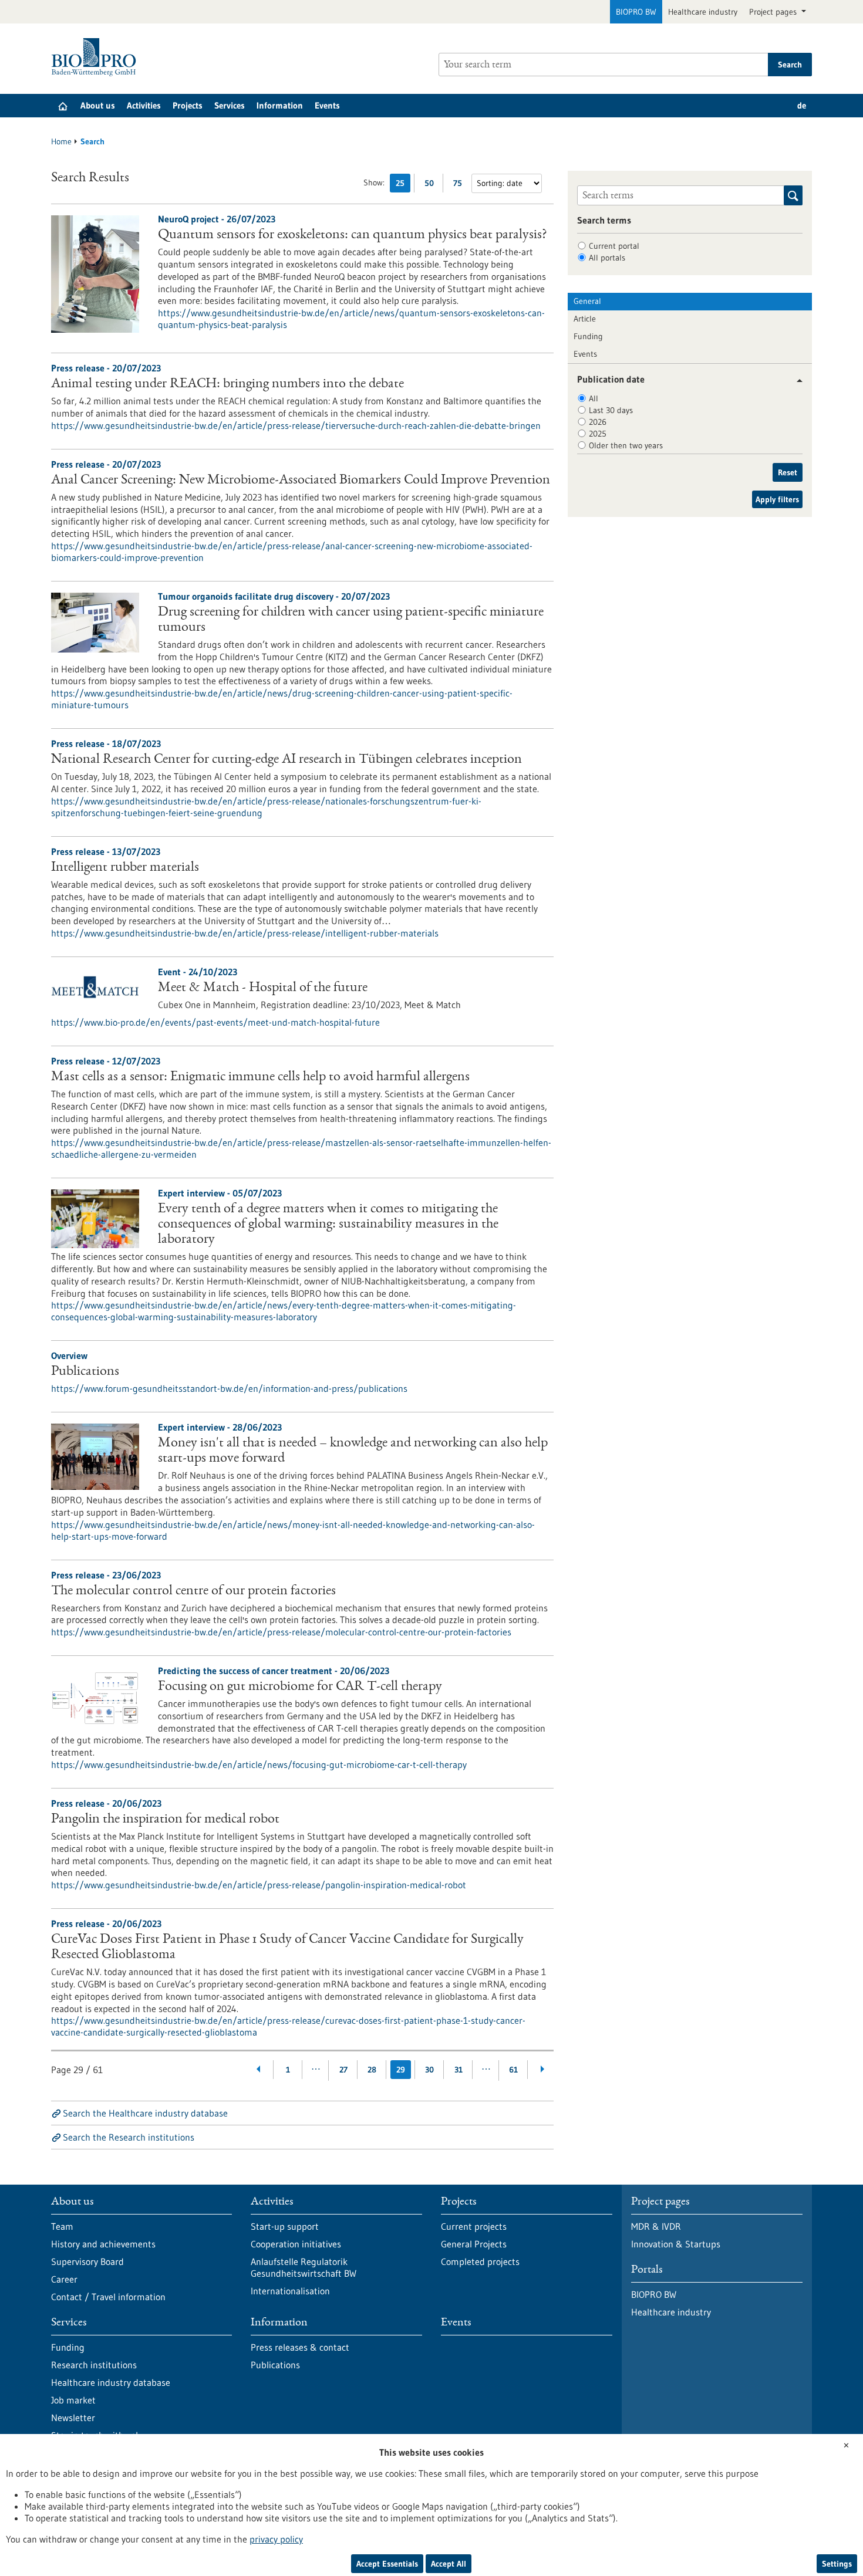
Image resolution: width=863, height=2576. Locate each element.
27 (343, 2070)
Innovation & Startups (676, 2244)
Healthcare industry (703, 12)
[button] (795, 381)
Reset (788, 472)
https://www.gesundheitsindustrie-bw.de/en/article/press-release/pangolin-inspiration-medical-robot (259, 1885)
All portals (607, 258)
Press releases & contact (300, 2347)
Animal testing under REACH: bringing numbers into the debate (227, 384)
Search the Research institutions (129, 2137)
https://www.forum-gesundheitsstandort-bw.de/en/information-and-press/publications (229, 1388)
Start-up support (285, 2226)
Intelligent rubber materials (125, 868)
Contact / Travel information (108, 2297)
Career (64, 2279)
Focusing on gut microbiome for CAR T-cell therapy (300, 1687)
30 (429, 2070)
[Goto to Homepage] (97, 57)
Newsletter (73, 2418)
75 (461, 185)
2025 (598, 434)
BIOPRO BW (636, 12)
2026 (598, 422)
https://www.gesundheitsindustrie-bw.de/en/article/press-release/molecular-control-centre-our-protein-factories (281, 1632)
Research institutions (94, 2365)
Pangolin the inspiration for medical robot (165, 1820)
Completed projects (480, 2261)
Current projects (474, 2226)
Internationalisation (290, 2291)
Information (280, 105)
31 (459, 2070)
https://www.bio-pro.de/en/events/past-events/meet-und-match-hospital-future (215, 1022)
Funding (588, 336)
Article (585, 319)
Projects (188, 105)
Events (327, 105)
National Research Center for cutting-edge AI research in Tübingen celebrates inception (286, 760)
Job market (73, 2400)
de (802, 105)
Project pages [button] (774, 12)
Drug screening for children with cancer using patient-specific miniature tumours (351, 620)
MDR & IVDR (656, 2226)
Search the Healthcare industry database (145, 2113)
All (594, 398)
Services (230, 105)
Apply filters (777, 499)
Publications (85, 1372)
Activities (144, 105)
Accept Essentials (387, 2564)
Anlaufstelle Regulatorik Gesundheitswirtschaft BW (304, 2267)
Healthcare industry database (111, 2382)
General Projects (474, 2244)
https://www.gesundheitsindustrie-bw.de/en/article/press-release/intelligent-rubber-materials (245, 933)
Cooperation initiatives (296, 2244)
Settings (837, 2564)
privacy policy (276, 2539)
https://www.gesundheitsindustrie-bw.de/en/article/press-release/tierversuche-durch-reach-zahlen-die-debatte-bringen (296, 425)
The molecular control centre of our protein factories (193, 1591)
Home (61, 141)
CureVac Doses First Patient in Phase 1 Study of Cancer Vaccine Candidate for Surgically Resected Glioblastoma (287, 1948)
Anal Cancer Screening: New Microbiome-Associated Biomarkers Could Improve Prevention (301, 481)
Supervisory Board (87, 2261)
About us (98, 105)
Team (62, 2226)
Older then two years (626, 445)
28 (372, 2070)
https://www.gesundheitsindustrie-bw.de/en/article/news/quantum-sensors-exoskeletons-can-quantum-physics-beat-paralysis (351, 319)
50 (432, 185)
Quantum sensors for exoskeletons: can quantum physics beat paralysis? (353, 235)
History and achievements (103, 2244)
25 (403, 185)
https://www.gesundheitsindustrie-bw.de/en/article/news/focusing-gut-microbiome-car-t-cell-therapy (259, 1764)
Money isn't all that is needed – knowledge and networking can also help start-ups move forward (353, 1451)
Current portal (614, 246)
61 (513, 2070)
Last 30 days (611, 410)
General (587, 301)
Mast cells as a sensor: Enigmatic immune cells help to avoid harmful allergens (260, 1077)
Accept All (449, 2564)
